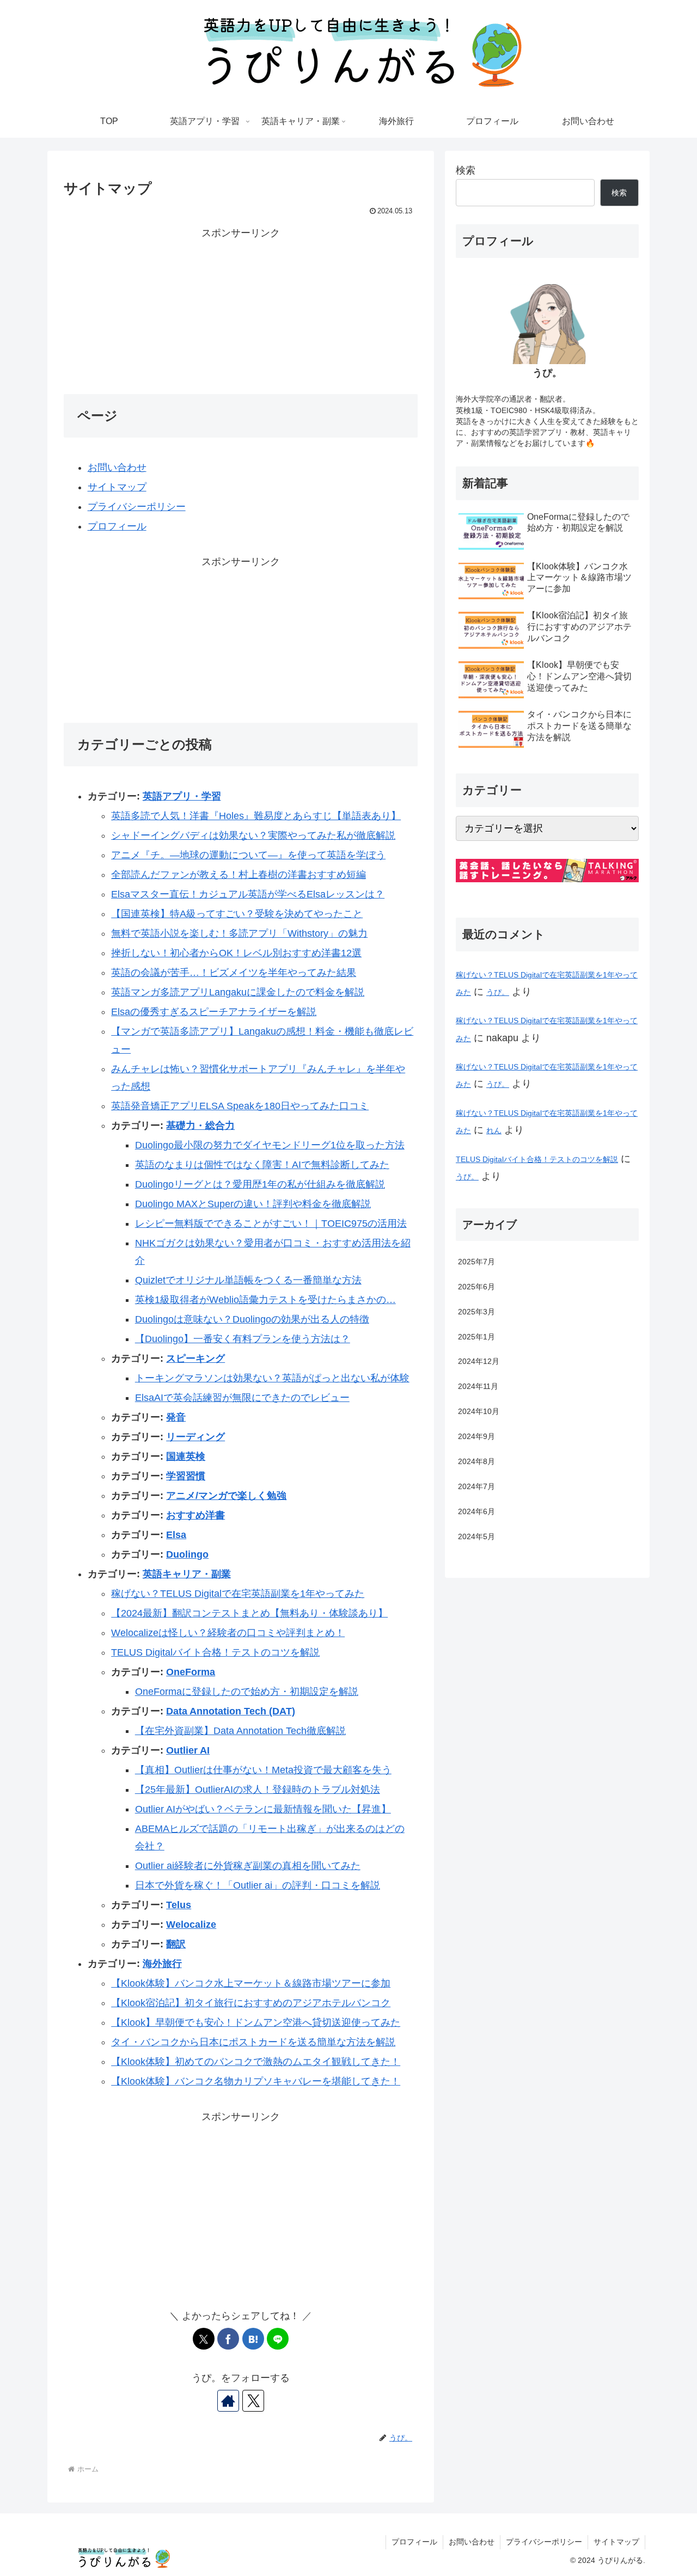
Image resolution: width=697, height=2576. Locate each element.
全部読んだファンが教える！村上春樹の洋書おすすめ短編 (239, 875)
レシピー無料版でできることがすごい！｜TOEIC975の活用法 (271, 1224)
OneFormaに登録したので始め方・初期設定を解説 (247, 1692)
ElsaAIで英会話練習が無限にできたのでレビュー (242, 1398)
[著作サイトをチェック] (228, 2401)
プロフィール (117, 526)
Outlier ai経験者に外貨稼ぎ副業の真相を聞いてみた (248, 1866)
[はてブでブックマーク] (253, 2339)
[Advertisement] (241, 318)
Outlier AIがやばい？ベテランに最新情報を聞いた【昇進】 (263, 1809)
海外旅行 (162, 1964)
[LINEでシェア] (278, 2339)
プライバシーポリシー (137, 507)
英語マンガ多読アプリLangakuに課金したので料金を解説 (238, 992)
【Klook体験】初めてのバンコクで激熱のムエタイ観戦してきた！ (256, 2062)
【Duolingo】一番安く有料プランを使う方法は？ (243, 1339)
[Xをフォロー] (253, 2401)
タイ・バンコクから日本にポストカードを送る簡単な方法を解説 (253, 2042)
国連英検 (186, 1456)
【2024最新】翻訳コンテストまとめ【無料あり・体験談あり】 (249, 1613)
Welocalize (191, 1925)
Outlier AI (188, 1750)
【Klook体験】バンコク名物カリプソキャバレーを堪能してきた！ (256, 2081)
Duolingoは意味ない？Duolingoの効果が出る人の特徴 (252, 1319)
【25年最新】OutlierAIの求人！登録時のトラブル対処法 (258, 1790)
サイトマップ (117, 487)
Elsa (176, 1535)
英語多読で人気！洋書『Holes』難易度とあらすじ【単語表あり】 (256, 816)
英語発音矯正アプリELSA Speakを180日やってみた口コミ (240, 1106)
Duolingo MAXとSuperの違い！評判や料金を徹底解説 (253, 1204)
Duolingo (187, 1554)
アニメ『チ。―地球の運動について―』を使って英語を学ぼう (248, 855)
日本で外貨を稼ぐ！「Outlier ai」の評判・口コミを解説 (258, 1885)
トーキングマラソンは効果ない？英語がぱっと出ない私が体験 (272, 1378)
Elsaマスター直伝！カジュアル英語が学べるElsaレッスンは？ (248, 894)
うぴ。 (498, 992)
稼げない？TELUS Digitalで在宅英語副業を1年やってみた (238, 1594)
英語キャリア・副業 (187, 1574)
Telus (179, 1905)
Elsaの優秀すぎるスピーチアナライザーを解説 (214, 1012)
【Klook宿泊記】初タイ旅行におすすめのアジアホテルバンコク (251, 2003)
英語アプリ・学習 (182, 796)
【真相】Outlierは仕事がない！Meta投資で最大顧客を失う (263, 1770)
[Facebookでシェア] (228, 2339)
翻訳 (176, 1944)
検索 (466, 170)
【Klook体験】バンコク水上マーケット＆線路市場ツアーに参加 (251, 1983)
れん (494, 1130)
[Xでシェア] (204, 2339)
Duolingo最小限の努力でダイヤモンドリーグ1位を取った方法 (270, 1145)
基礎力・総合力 (200, 1126)
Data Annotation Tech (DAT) (231, 1711)
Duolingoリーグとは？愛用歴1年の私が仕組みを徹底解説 (260, 1184)
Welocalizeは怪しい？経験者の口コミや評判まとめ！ (228, 1633)
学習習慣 (186, 1476)
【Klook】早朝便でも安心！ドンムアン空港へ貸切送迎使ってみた (256, 2022)
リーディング (195, 1437)
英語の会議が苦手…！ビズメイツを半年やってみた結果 (234, 973)
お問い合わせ (117, 468)
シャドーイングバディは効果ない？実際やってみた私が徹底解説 (253, 835)
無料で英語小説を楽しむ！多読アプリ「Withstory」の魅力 (239, 933)
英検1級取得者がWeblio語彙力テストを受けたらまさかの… (265, 1300)
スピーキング (195, 1358)
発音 (176, 1417)
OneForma (191, 1672)
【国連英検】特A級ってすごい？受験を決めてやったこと (237, 914)
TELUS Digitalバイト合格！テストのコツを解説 (215, 1652)
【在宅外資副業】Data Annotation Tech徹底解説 (240, 1731)
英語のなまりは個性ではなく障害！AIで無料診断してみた (262, 1165)
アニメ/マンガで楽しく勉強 (226, 1496)
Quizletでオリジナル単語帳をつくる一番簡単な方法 (248, 1280)
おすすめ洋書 (195, 1515)
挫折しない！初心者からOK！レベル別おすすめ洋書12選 (236, 953)
